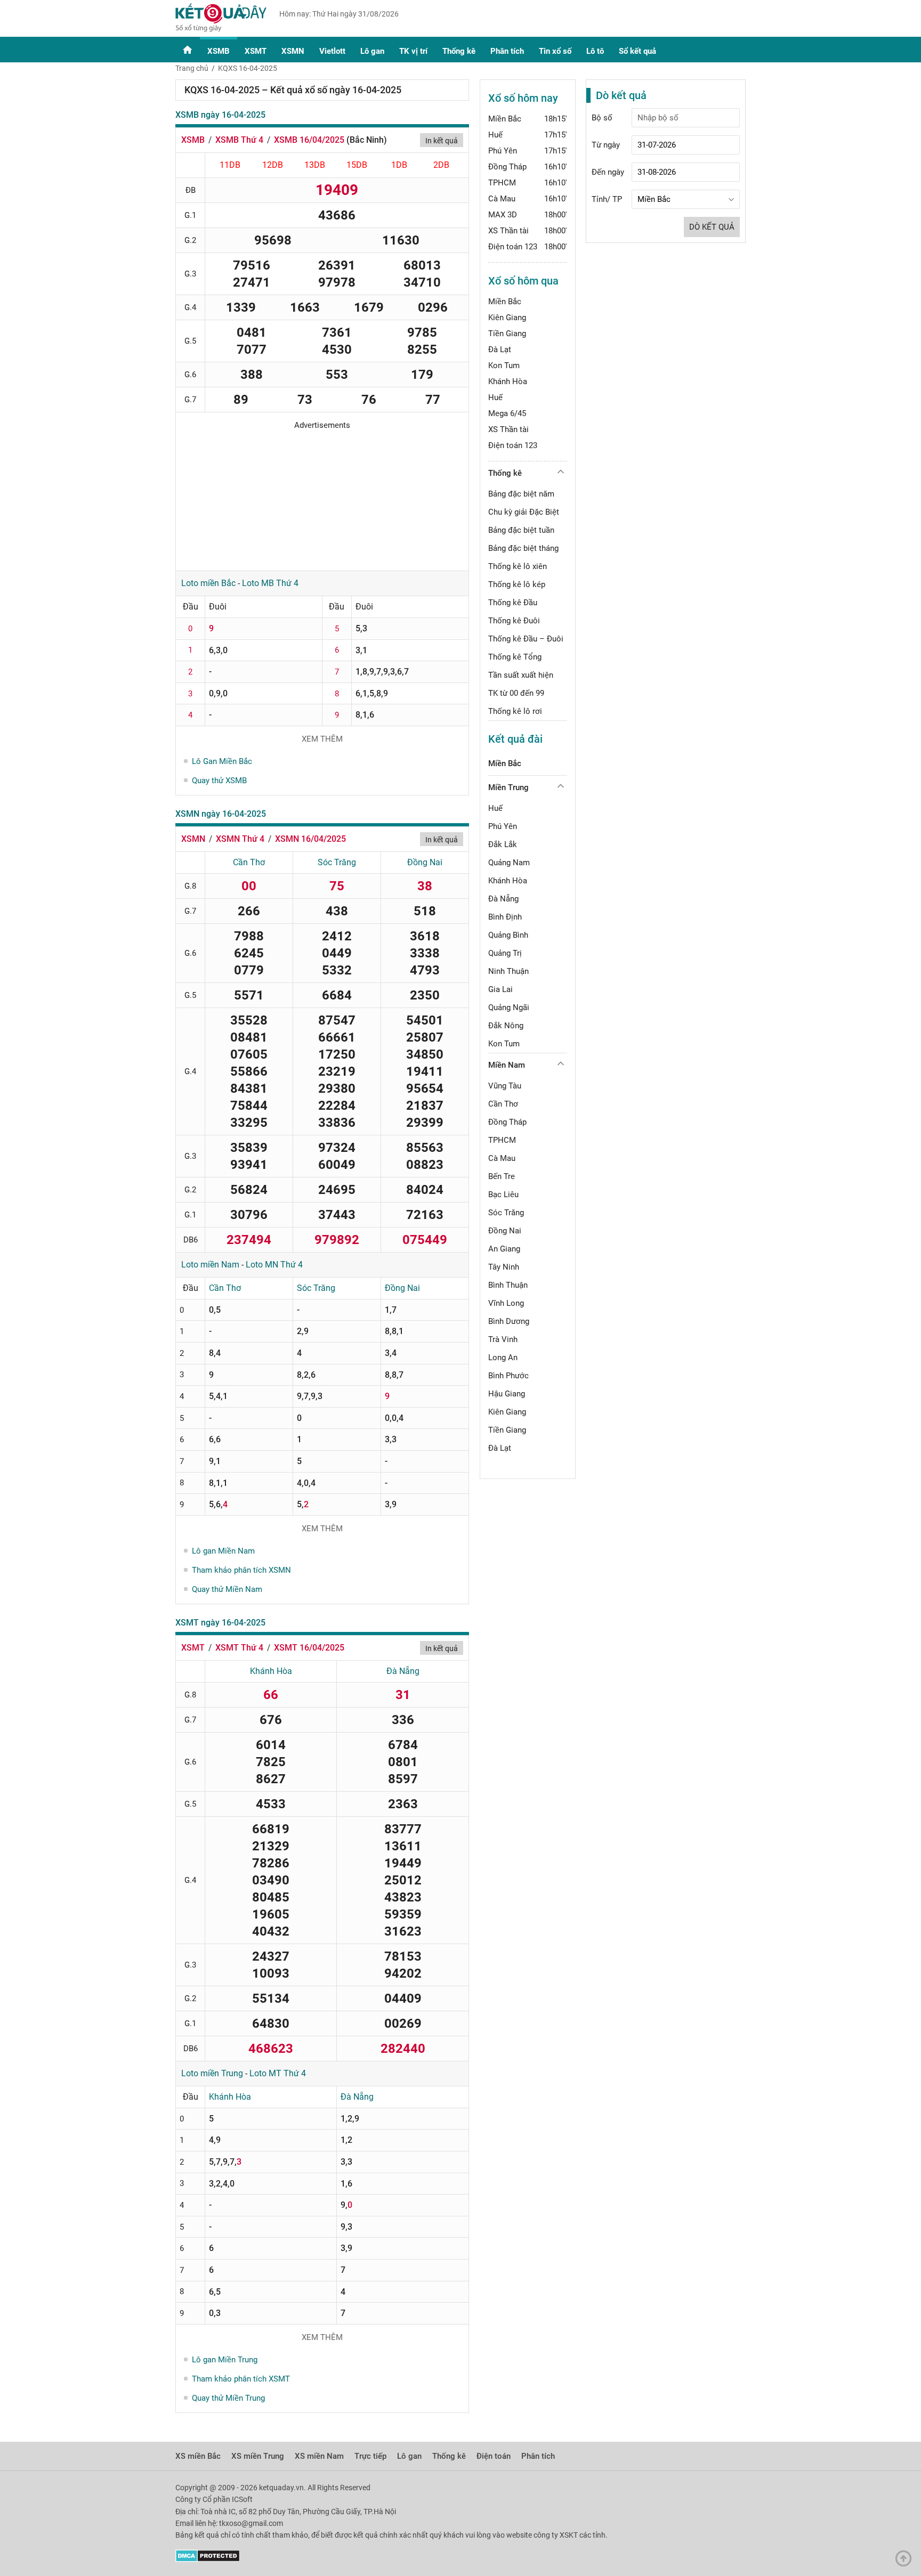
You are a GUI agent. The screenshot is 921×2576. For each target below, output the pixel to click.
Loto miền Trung (212, 2073)
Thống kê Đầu (513, 603)
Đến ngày (608, 172)
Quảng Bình (508, 935)
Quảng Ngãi (509, 1007)
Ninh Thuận (508, 971)
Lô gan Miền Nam (223, 1551)
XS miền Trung (258, 2456)
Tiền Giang (507, 334)
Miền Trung (508, 787)
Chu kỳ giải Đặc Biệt (524, 512)
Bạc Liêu (503, 1194)
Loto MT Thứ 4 (278, 2073)
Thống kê (459, 51)
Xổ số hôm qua (523, 281)
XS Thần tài (508, 231)
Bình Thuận (508, 1285)
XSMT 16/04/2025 (309, 1648)
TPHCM (502, 183)
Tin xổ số (555, 51)
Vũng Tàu (505, 1086)
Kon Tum (504, 365)
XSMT (256, 51)
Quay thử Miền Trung (228, 2398)
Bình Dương (509, 1321)
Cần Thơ (249, 862)
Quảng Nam (509, 863)
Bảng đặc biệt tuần (521, 530)
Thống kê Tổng (515, 657)
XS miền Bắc (198, 2456)
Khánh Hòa (271, 1671)
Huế (495, 135)
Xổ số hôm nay (523, 98)
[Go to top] (906, 2561)
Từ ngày (606, 145)
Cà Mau (502, 199)
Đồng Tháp (507, 167)
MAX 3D (503, 215)
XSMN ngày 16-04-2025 (221, 814)
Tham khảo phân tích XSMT (241, 2379)
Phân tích (507, 51)
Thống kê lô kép (517, 584)
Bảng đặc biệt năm (521, 494)
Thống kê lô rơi (515, 711)
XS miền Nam (319, 2456)
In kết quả (442, 141)
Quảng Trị (505, 953)
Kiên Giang (507, 318)
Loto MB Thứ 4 (270, 583)
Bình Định (505, 917)
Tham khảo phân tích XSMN (241, 1570)
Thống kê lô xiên (518, 566)
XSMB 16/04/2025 (309, 140)
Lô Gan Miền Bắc (222, 761)
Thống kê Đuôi (514, 621)
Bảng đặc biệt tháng (523, 548)
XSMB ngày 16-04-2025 (220, 115)
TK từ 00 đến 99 (516, 693)
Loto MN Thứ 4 (274, 1265)
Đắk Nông (506, 1026)
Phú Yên (503, 151)
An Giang (504, 1249)
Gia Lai (500, 989)
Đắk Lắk (503, 844)
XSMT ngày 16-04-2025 (220, 1623)
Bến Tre (502, 1176)
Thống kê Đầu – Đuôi (526, 639)
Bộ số (602, 118)
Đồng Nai (425, 862)
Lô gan (372, 51)
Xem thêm (322, 739)
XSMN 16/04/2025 (310, 839)
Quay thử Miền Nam (227, 1589)
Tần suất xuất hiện (521, 675)
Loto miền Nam (210, 1265)
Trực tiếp (370, 2456)
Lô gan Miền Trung (225, 2360)
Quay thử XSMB (219, 781)
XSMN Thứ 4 (240, 839)
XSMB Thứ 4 (239, 140)
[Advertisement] (322, 497)
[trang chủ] (221, 29)
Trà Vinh (503, 1339)
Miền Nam (507, 1065)
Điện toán (494, 2456)
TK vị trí (413, 51)
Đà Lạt (500, 350)
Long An (503, 1358)
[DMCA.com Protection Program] (208, 2559)
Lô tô (595, 51)
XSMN (293, 51)
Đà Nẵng (403, 1671)
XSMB (219, 51)
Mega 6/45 (507, 413)
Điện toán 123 (513, 247)
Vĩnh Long (506, 1303)
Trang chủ (192, 68)
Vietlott (332, 51)
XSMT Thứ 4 (239, 1648)
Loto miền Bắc (208, 583)
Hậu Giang (507, 1394)
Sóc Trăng (337, 862)
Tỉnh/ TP (607, 199)
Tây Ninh (504, 1267)
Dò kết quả (712, 227)
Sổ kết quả (637, 51)
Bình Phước (508, 1376)
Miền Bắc (505, 119)
